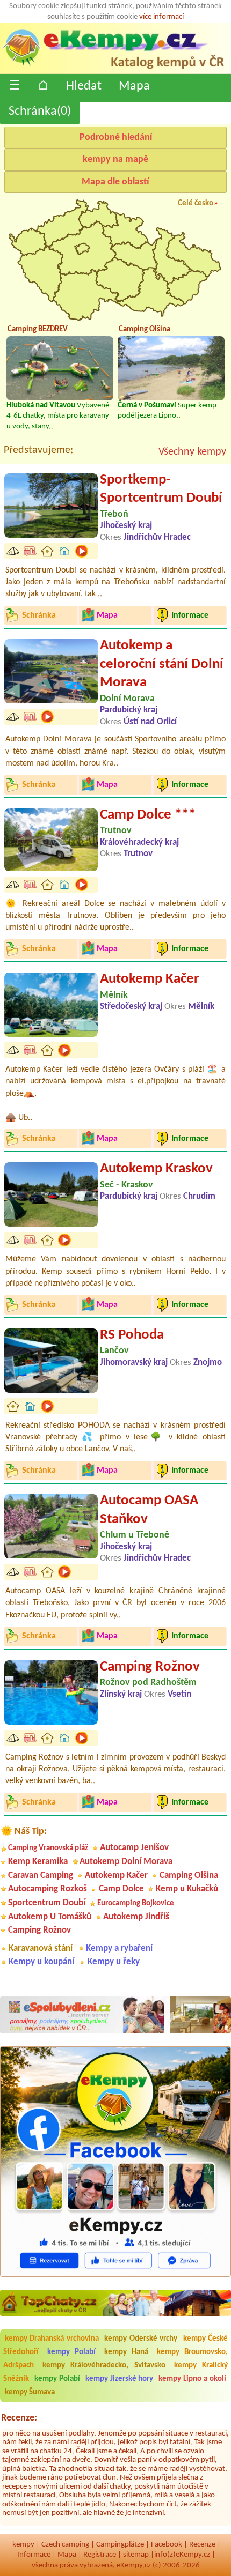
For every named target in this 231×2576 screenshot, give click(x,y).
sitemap (136, 2555)
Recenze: (19, 2418)
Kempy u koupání (41, 1962)
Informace (34, 2555)
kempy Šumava (30, 2392)
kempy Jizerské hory (120, 2379)
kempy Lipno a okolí (192, 2379)
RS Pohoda (132, 1335)
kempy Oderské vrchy (141, 2339)
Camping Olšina (189, 1876)
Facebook (167, 2545)
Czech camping (65, 2545)
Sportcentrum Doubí (47, 1903)
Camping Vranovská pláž (48, 1848)
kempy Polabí (72, 2352)
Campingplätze (120, 2545)
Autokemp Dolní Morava (126, 1862)
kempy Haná (127, 2352)
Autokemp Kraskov (156, 1169)
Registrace (100, 2555)
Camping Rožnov (150, 1667)
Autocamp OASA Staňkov (149, 1510)
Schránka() (40, 112)
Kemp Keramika (38, 1862)
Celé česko (196, 203)
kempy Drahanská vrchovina (52, 2339)
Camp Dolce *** (148, 815)
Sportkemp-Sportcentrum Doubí (161, 489)
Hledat (84, 86)
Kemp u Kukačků (187, 1889)
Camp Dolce (121, 1889)
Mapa (134, 86)
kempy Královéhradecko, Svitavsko (104, 2366)
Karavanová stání (41, 1948)
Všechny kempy (192, 452)
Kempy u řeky (114, 1962)
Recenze (202, 2545)
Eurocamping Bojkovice (136, 1903)
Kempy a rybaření (119, 1948)
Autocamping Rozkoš (48, 1889)
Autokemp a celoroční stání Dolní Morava (162, 664)
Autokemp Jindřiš (136, 1917)
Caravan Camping (41, 1876)
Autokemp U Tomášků (50, 1917)
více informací (161, 17)
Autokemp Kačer (150, 979)
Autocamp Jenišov (134, 1848)
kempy (23, 2545)
